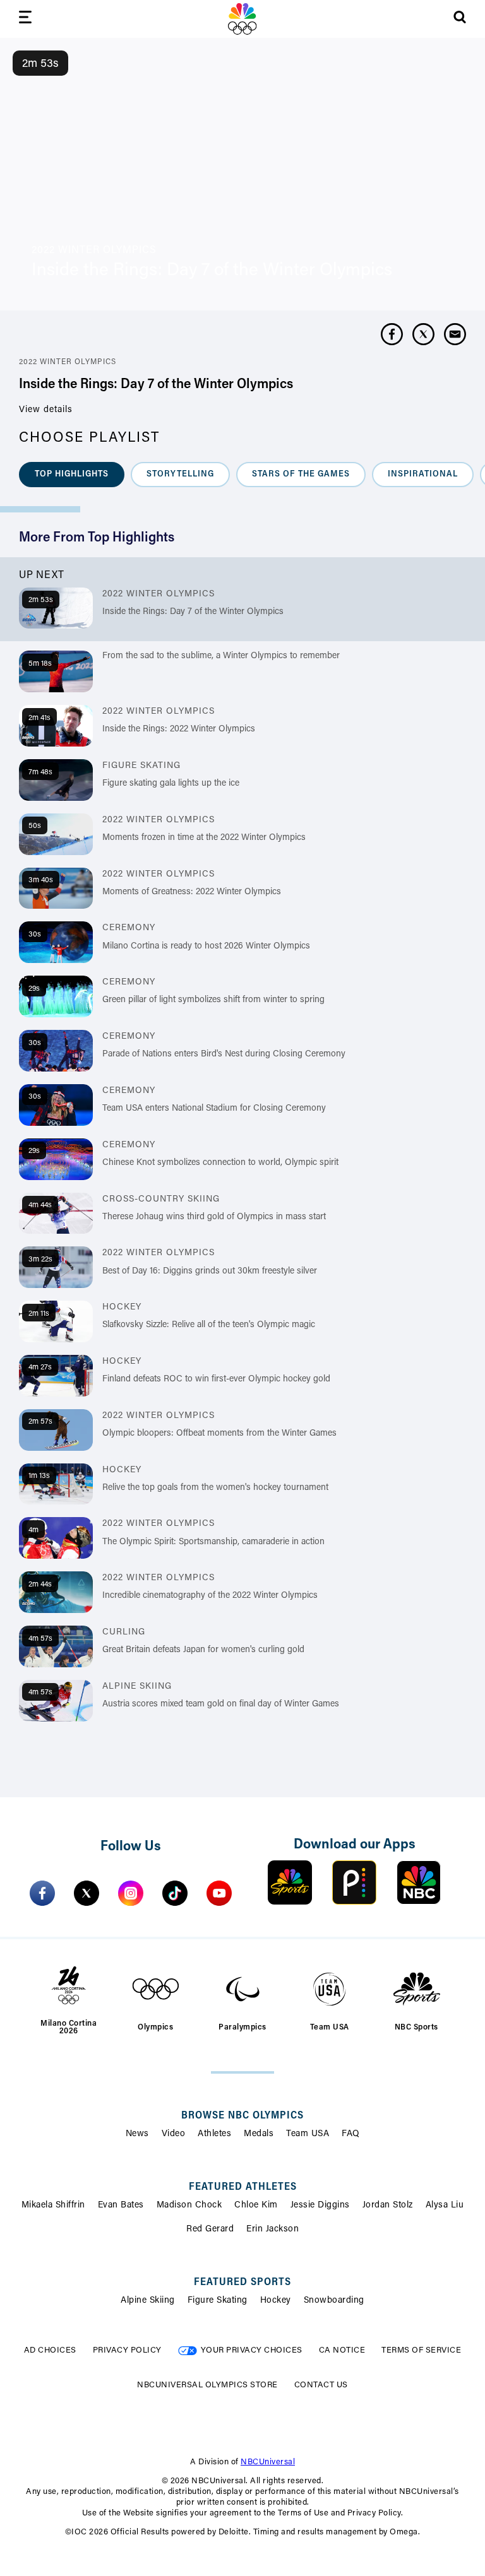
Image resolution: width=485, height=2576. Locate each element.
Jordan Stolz (388, 2206)
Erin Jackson (272, 2230)
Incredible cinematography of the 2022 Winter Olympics (210, 1596)
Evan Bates (121, 2206)
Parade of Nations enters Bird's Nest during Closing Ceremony (224, 1055)
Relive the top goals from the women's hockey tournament (215, 1488)
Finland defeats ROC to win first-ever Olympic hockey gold (216, 1380)
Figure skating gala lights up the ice (171, 784)
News (137, 2134)
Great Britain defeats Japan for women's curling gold (203, 1650)
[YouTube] (219, 1893)
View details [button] (46, 410)
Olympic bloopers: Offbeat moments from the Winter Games (219, 1434)
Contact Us (321, 2385)
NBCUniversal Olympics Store (207, 2385)
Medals (259, 2134)
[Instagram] (131, 1893)
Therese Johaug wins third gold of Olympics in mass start (214, 1217)
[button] (72, 475)
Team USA (308, 2134)
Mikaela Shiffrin (53, 2206)
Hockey (276, 2301)
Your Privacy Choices (252, 2350)
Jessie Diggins (320, 2206)
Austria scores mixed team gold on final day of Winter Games (221, 1705)
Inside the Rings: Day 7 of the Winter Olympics (193, 612)
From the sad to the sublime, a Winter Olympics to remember (221, 656)
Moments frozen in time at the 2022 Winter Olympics (204, 838)
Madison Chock (189, 2206)
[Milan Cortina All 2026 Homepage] (242, 19)
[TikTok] (175, 1893)
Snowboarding (334, 2301)
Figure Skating (218, 2301)
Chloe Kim (256, 2206)
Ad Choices (50, 2350)
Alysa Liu (445, 2206)
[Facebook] (42, 1893)
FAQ (351, 2134)
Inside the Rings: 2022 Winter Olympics (179, 730)
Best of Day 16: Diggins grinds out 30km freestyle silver (210, 1272)
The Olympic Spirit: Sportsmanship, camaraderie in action (213, 1542)
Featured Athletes (243, 2187)
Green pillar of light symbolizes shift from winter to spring (213, 1000)
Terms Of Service (421, 2350)
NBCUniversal (268, 2462)
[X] (87, 1893)
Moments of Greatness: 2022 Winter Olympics (192, 892)
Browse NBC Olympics (242, 2116)
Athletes (214, 2134)
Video (174, 2134)
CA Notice (342, 2350)
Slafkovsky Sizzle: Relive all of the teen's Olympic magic (209, 1325)
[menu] (25, 19)
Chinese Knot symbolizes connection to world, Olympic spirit (220, 1163)
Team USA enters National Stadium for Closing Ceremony (214, 1109)
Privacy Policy (127, 2350)
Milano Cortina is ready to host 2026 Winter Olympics (206, 947)
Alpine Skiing (148, 2301)
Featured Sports (242, 2283)
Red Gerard (210, 2230)
